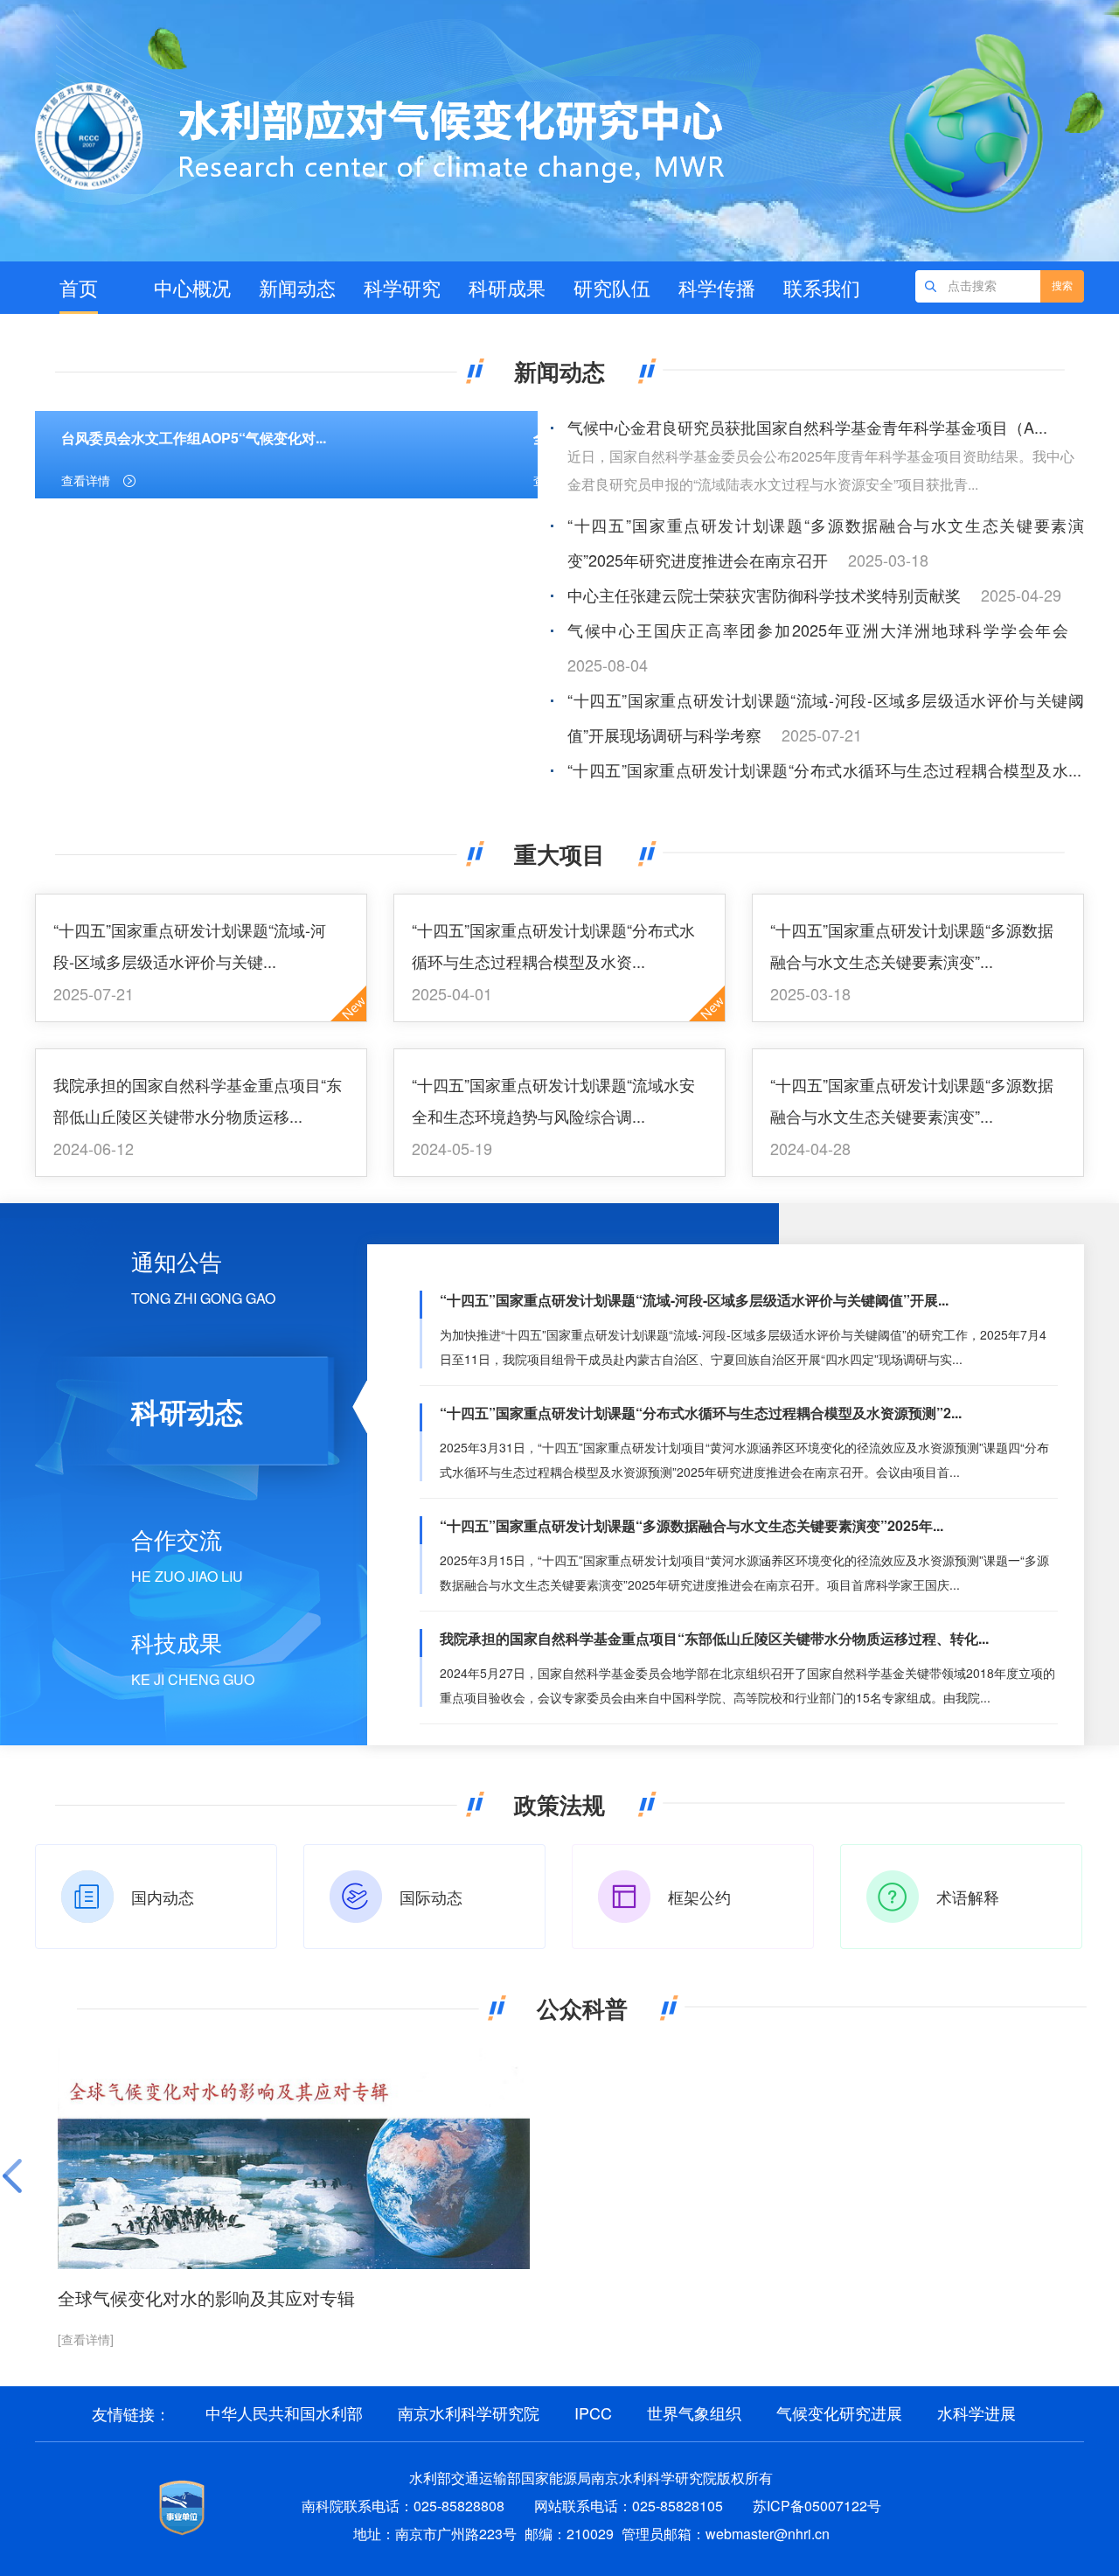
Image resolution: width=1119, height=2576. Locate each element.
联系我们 (822, 287)
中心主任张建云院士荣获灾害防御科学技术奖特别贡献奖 (764, 595)
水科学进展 (977, 2412)
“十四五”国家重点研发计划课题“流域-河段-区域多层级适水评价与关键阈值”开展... (694, 1300)
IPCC (593, 2412)
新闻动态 (297, 287)
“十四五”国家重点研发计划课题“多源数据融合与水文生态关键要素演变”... (912, 945)
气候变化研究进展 (839, 2412)
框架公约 (699, 1897)
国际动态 (431, 1897)
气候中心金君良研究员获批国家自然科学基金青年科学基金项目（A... (807, 427)
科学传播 (717, 287)
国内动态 (163, 1897)
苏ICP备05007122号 (817, 2506)
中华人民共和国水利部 (284, 2412)
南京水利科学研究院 (469, 2412)
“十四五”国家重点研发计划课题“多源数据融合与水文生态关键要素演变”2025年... (692, 1525)
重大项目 (559, 854)
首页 (79, 287)
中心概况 (192, 287)
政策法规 (559, 1804)
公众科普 (582, 2008)
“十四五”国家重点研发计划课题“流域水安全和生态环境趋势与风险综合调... (553, 1100)
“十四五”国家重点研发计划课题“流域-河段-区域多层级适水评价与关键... (190, 945)
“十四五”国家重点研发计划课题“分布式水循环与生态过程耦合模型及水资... (553, 945)
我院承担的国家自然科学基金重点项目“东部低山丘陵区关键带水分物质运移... (198, 1100)
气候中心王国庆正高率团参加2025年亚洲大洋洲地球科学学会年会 (818, 630)
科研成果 (507, 287)
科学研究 (402, 287)
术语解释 (968, 1897)
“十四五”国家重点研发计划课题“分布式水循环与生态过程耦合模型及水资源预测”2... (701, 1413)
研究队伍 (612, 287)
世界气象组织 (694, 2412)
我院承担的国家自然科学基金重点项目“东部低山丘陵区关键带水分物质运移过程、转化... (714, 1638)
